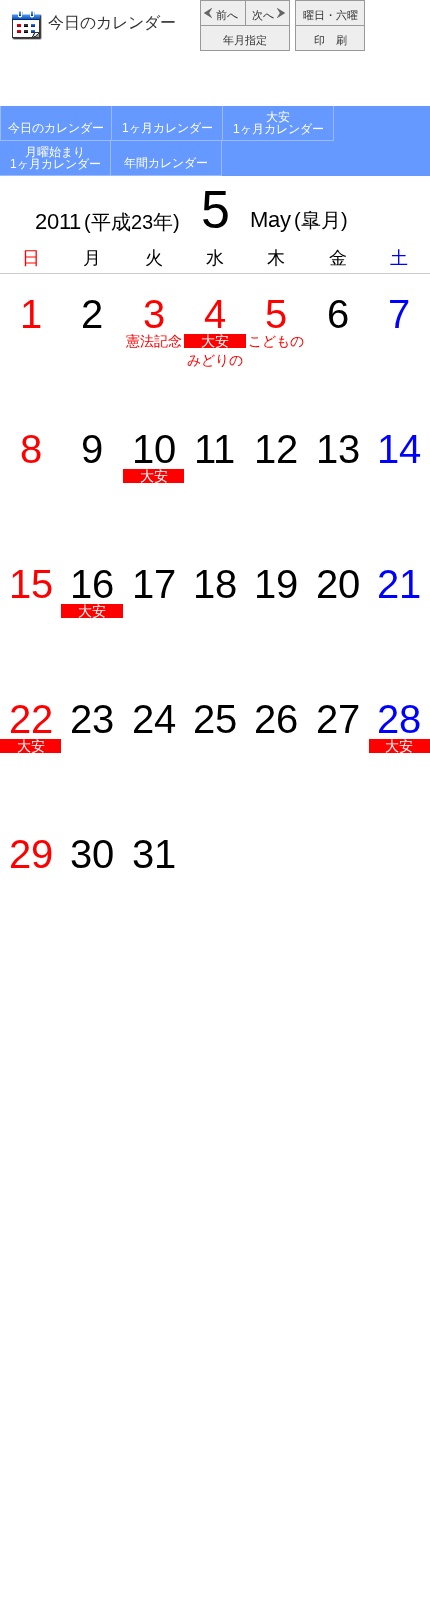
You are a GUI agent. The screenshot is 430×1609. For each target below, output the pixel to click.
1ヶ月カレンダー (167, 128)
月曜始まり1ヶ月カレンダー (55, 158)
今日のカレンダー (112, 22)
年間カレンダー (166, 163)
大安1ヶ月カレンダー (278, 123)
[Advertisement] (215, 81)
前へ (227, 15)
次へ (263, 15)
